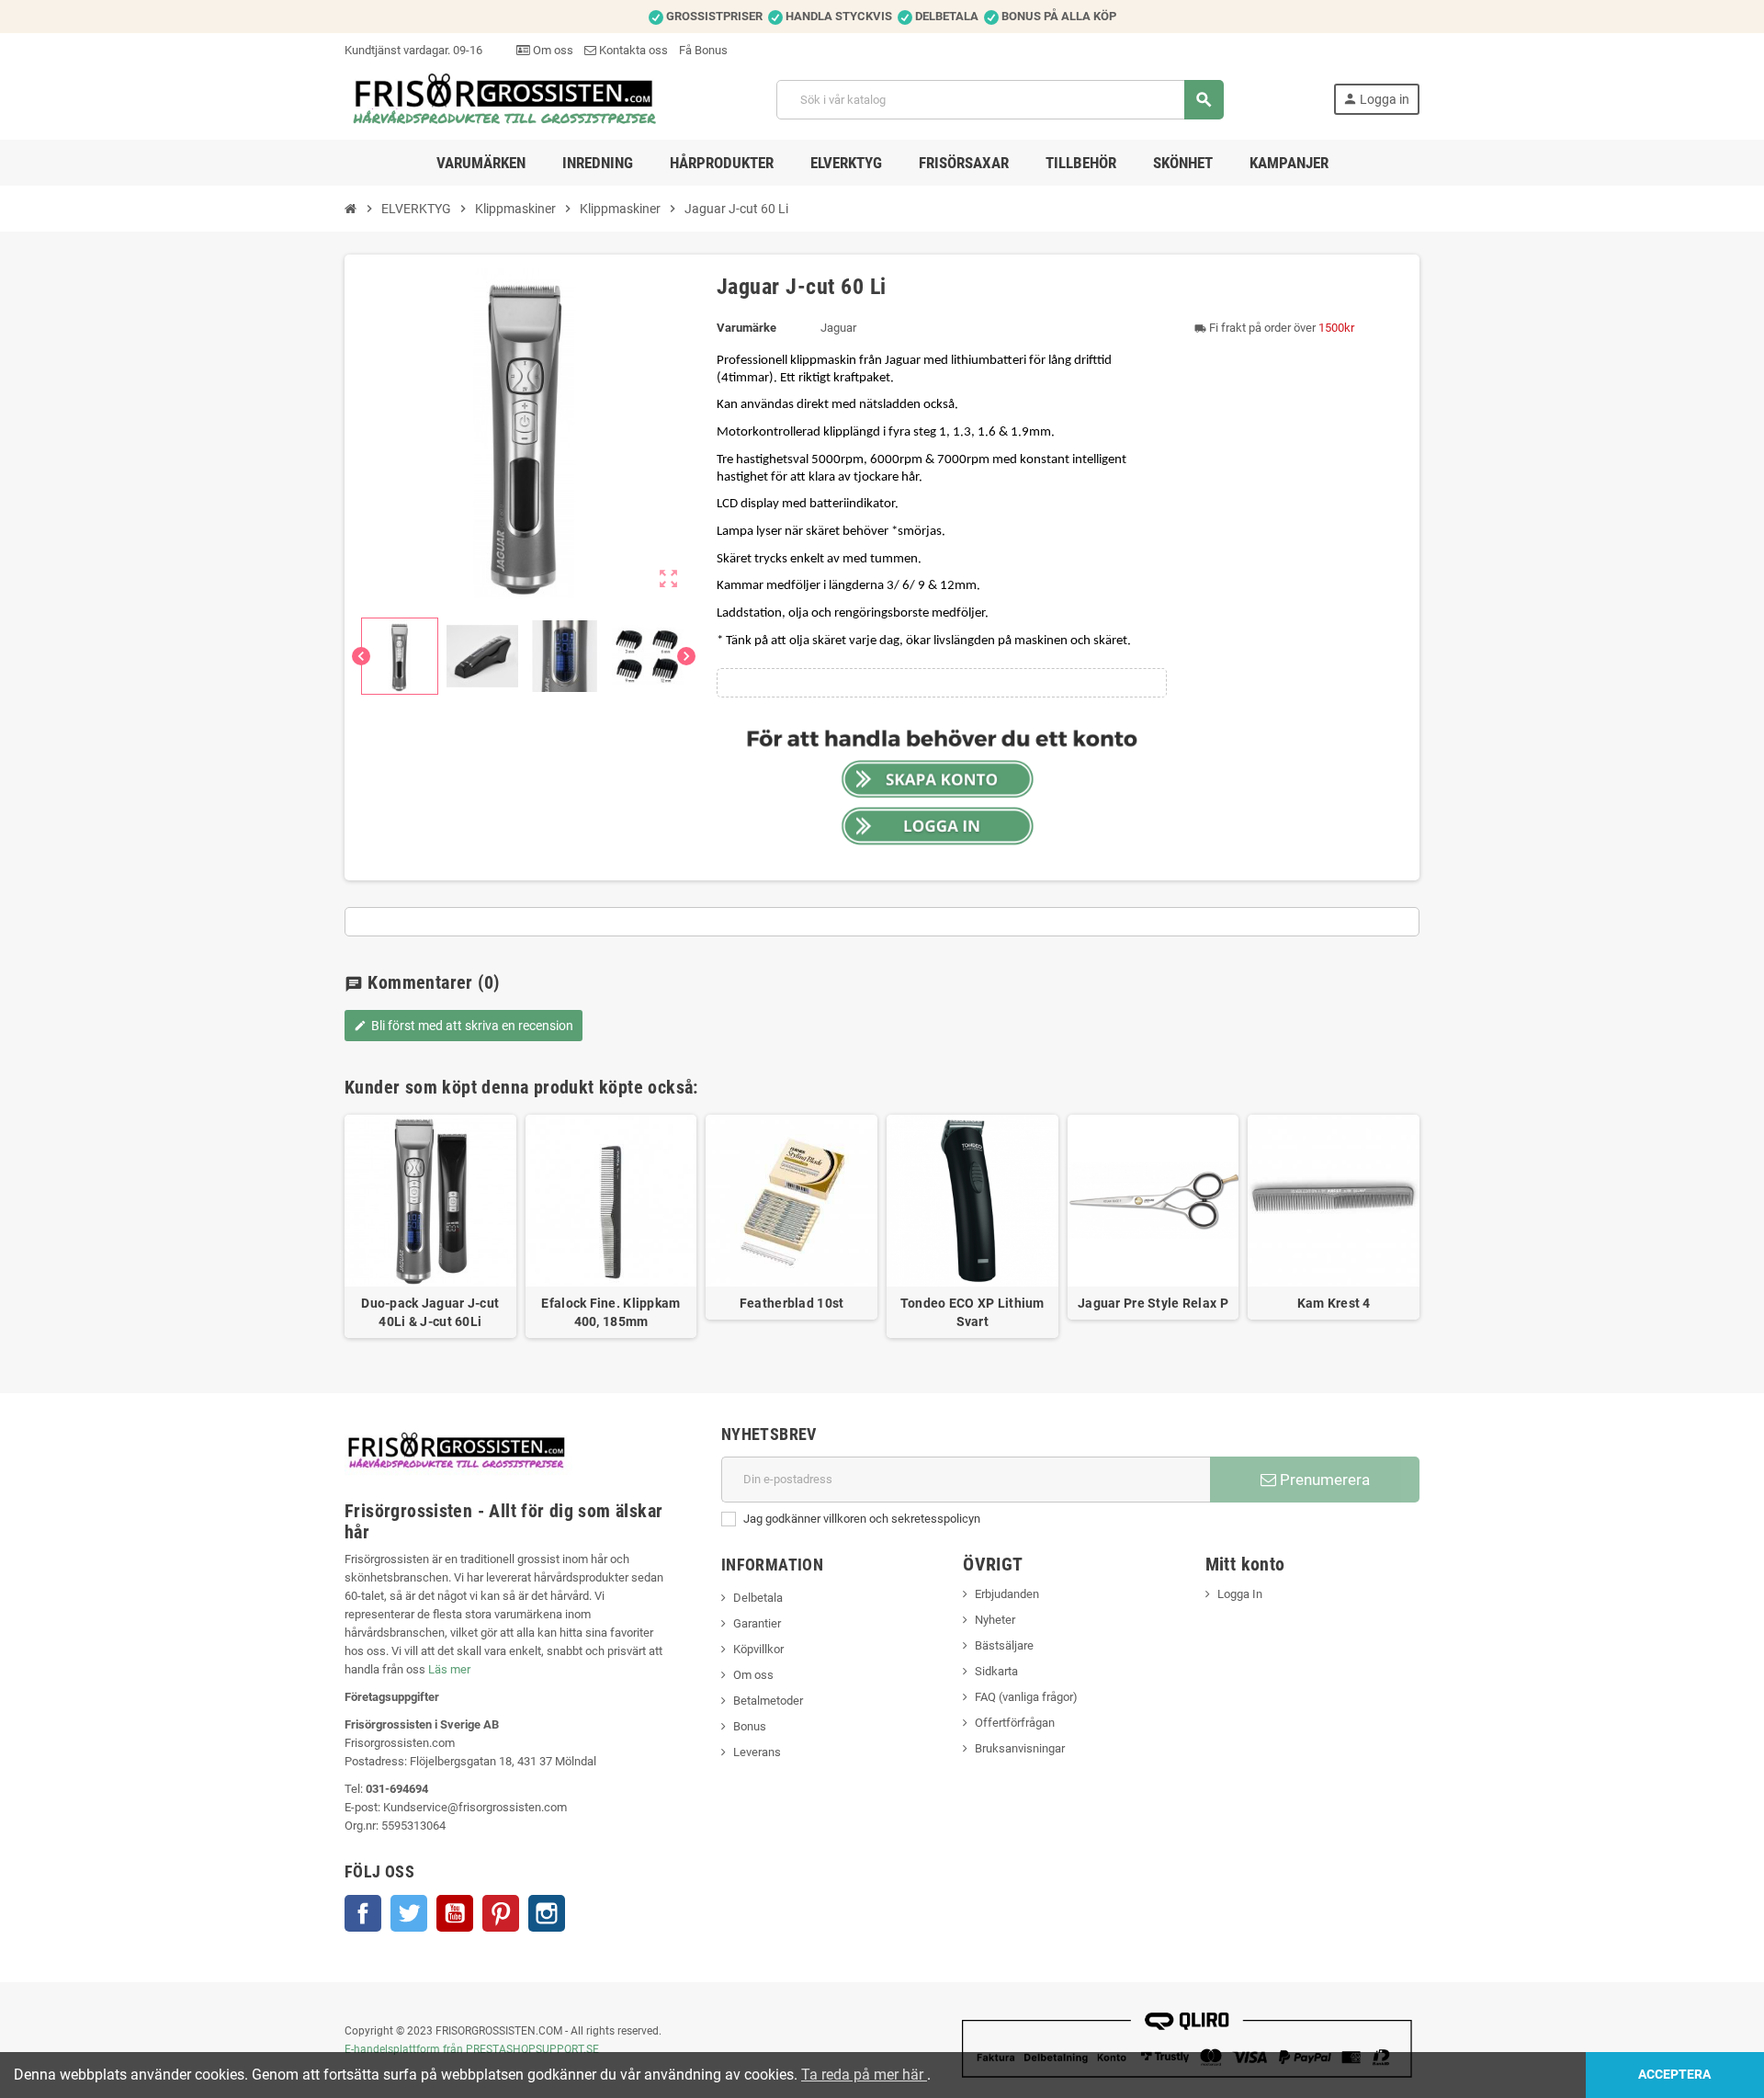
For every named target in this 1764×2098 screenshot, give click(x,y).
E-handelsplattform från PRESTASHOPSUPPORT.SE (472, 2049)
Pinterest (501, 1913)
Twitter (409, 1913)
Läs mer (449, 1669)
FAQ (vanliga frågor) (1026, 1697)
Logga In (1240, 1594)
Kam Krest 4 (1334, 1303)
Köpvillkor (758, 1649)
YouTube (455, 1913)
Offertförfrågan (1015, 1723)
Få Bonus (703, 50)
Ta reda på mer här (864, 2075)
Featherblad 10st (792, 1303)
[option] (430, 1226)
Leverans (757, 1752)
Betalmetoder (768, 1701)
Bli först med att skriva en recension (464, 1026)
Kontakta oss (632, 50)
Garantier (757, 1623)
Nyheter (995, 1620)
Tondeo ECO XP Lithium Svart (972, 1312)
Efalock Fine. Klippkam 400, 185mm (611, 1312)
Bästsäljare (1004, 1645)
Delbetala (758, 1598)
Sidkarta (996, 1671)
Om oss (552, 50)
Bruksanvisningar (1020, 1748)
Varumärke (746, 328)
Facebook (363, 1913)
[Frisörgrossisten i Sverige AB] (506, 99)
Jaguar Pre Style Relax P (1153, 1303)
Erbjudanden (1007, 1594)
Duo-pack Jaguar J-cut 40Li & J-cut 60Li (430, 1312)
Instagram (547, 1913)
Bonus (750, 1726)
